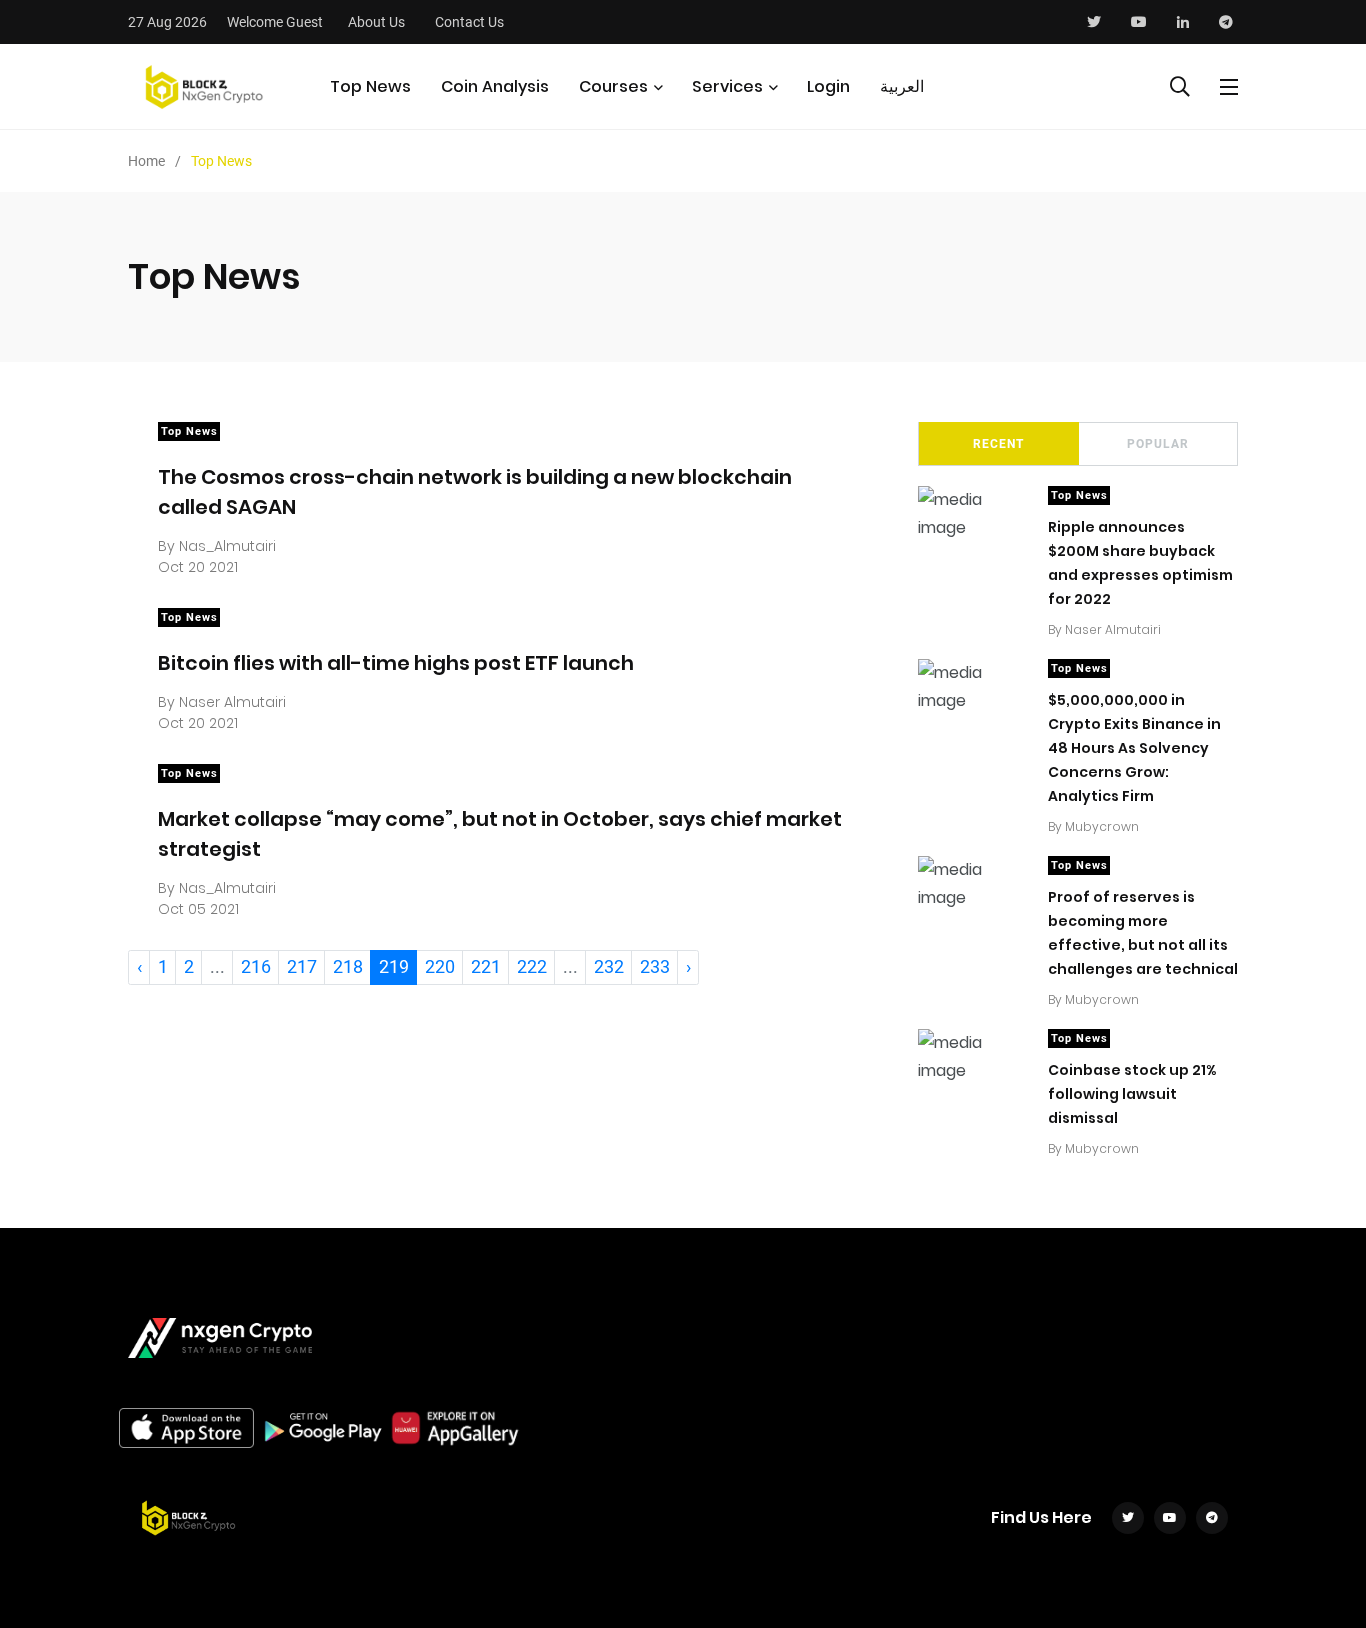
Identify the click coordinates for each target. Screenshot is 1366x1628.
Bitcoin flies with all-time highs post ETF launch (396, 662)
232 (609, 966)
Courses (613, 86)
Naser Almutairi (232, 702)
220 (440, 966)
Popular (1158, 444)
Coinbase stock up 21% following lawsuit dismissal (1132, 1094)
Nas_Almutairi (227, 546)
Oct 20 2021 (198, 567)
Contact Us (469, 22)
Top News (370, 86)
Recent (998, 444)
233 (655, 966)
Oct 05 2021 (198, 909)
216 (256, 966)
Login (828, 86)
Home (146, 161)
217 (302, 966)
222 (532, 966)
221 (486, 966)
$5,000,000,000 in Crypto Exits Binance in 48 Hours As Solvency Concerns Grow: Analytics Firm (1134, 748)
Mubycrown (1102, 826)
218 (348, 966)
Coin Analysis (495, 86)
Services (727, 86)
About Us (376, 22)
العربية (902, 86)
